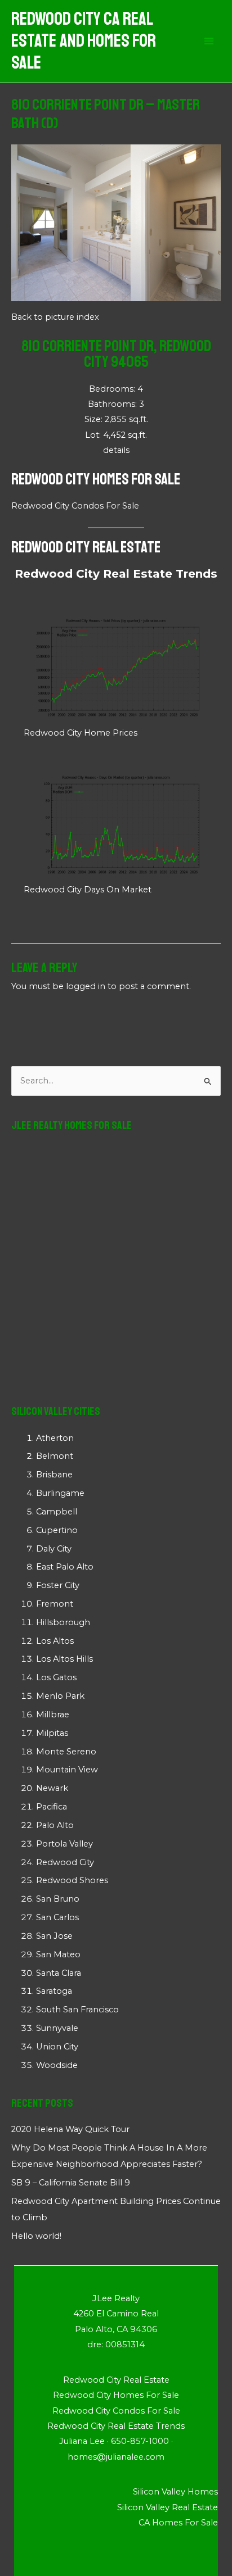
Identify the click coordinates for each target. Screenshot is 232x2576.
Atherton (55, 1438)
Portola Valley (64, 1844)
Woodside (57, 2065)
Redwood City (65, 1862)
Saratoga (54, 1991)
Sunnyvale (57, 2028)
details (116, 450)
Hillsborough (63, 1622)
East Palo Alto (65, 1567)
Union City (57, 2047)
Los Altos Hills (64, 1659)
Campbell (57, 1512)
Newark (52, 1788)
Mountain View (67, 1770)
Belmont (55, 1456)
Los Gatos (56, 1677)
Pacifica (52, 1807)
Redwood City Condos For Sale (75, 506)
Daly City (54, 1549)
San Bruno (58, 1899)
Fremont (55, 1604)
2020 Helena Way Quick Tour (70, 2129)
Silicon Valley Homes (175, 2492)
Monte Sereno (66, 1752)
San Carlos (57, 1917)
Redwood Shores (72, 1880)
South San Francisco (77, 2010)
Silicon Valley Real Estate (168, 2507)
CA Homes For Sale (178, 2523)
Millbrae (53, 1715)
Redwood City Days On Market (88, 890)
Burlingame (60, 1493)
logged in (86, 986)
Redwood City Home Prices (81, 733)
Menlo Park (60, 1696)
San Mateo (58, 1954)
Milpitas (52, 1733)
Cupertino (57, 1530)
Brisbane (54, 1475)
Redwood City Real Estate (86, 547)
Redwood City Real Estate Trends (116, 574)
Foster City (58, 1585)
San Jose (54, 1936)
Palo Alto (55, 1825)
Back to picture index (55, 317)
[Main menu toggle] (209, 42)
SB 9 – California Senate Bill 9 (71, 2183)
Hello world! (36, 2236)
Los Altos (55, 1641)
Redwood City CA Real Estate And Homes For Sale (84, 41)
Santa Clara (59, 1973)
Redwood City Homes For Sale (96, 479)
